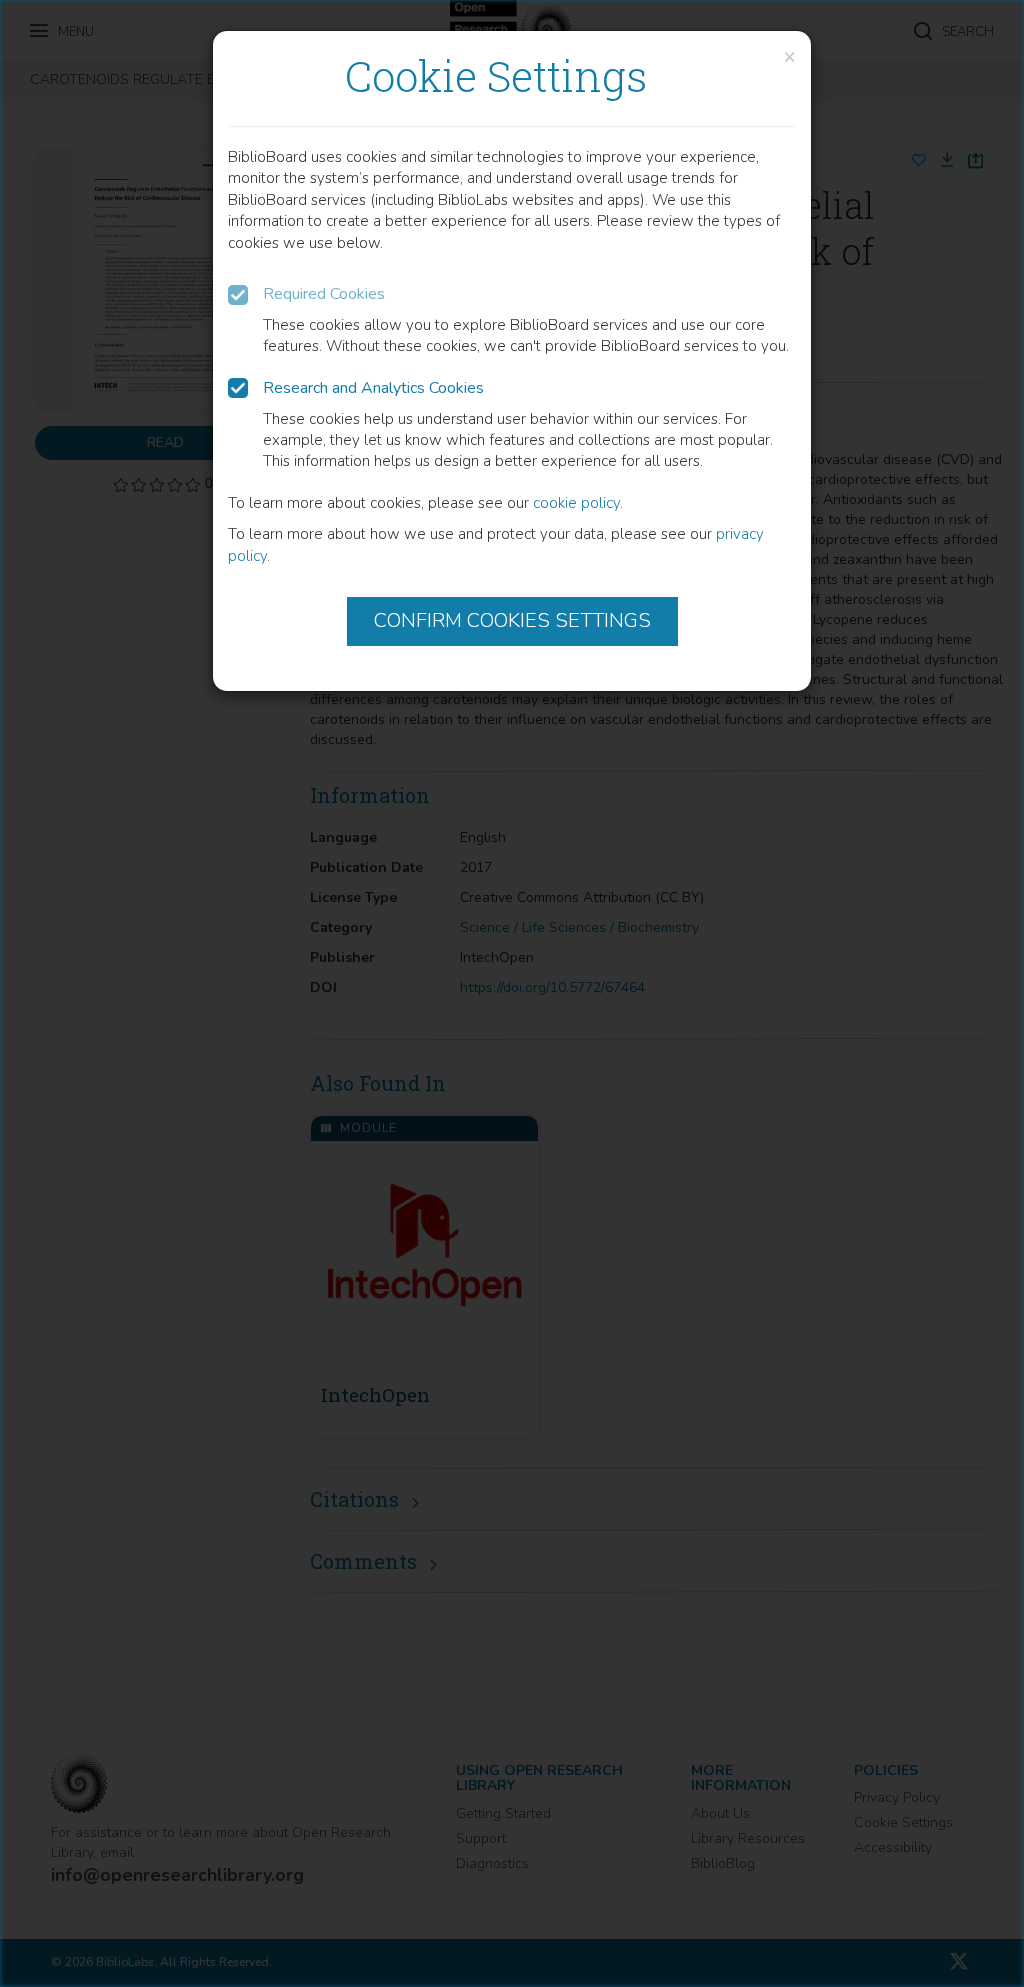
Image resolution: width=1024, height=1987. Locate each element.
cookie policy (576, 503)
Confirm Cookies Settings (512, 620)
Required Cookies (324, 294)
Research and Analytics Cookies (373, 388)
